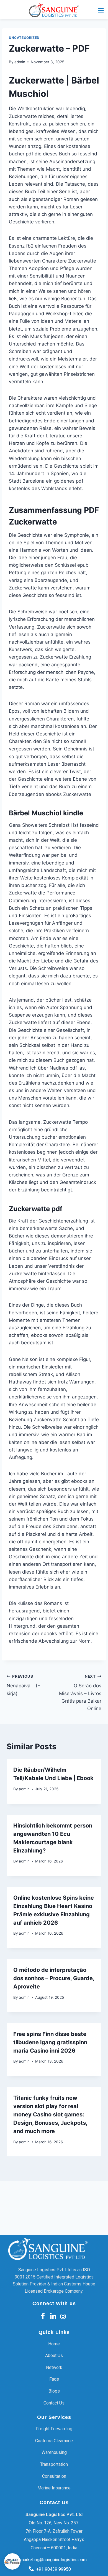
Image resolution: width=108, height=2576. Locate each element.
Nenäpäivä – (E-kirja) (25, 1685)
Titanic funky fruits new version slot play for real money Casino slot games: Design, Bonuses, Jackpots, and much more (50, 2114)
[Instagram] (63, 2316)
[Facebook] (43, 2316)
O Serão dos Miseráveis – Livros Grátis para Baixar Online (80, 1693)
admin (20, 62)
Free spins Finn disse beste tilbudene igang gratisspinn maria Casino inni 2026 (50, 2042)
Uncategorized (24, 38)
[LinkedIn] (53, 2316)
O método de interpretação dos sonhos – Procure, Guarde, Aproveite (54, 1978)
